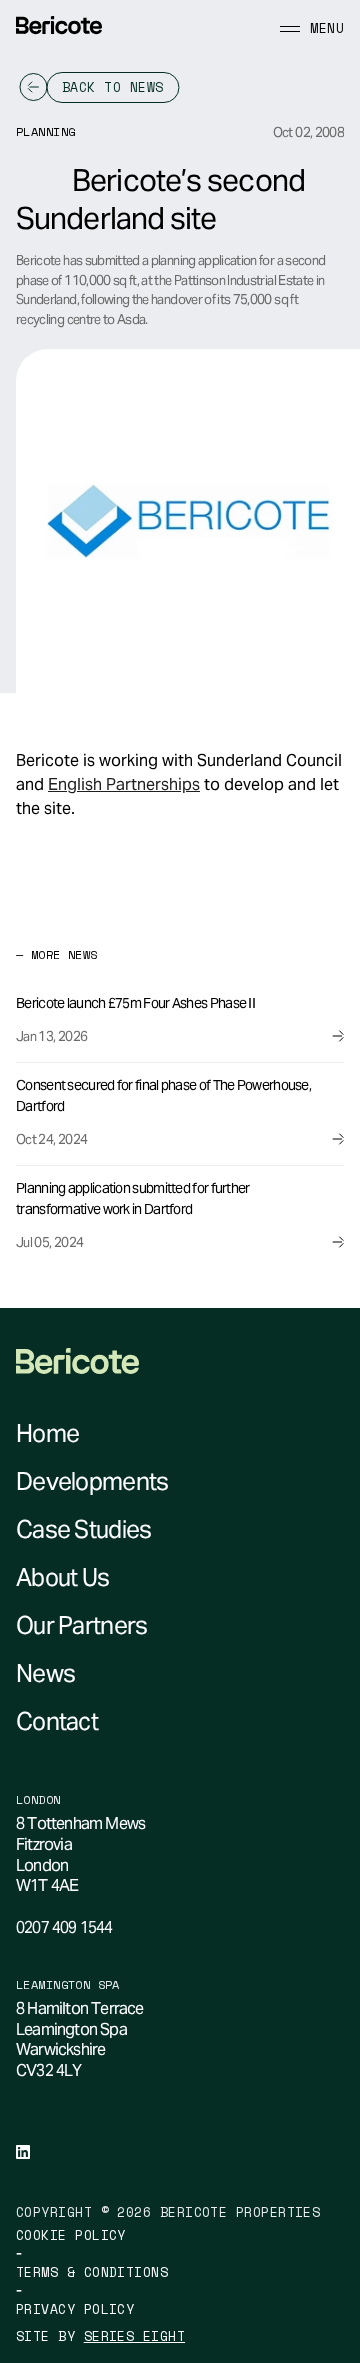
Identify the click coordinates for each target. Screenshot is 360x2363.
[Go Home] (59, 25)
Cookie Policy (71, 2235)
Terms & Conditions (92, 2272)
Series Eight (134, 2336)
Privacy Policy (75, 2309)
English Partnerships (124, 784)
